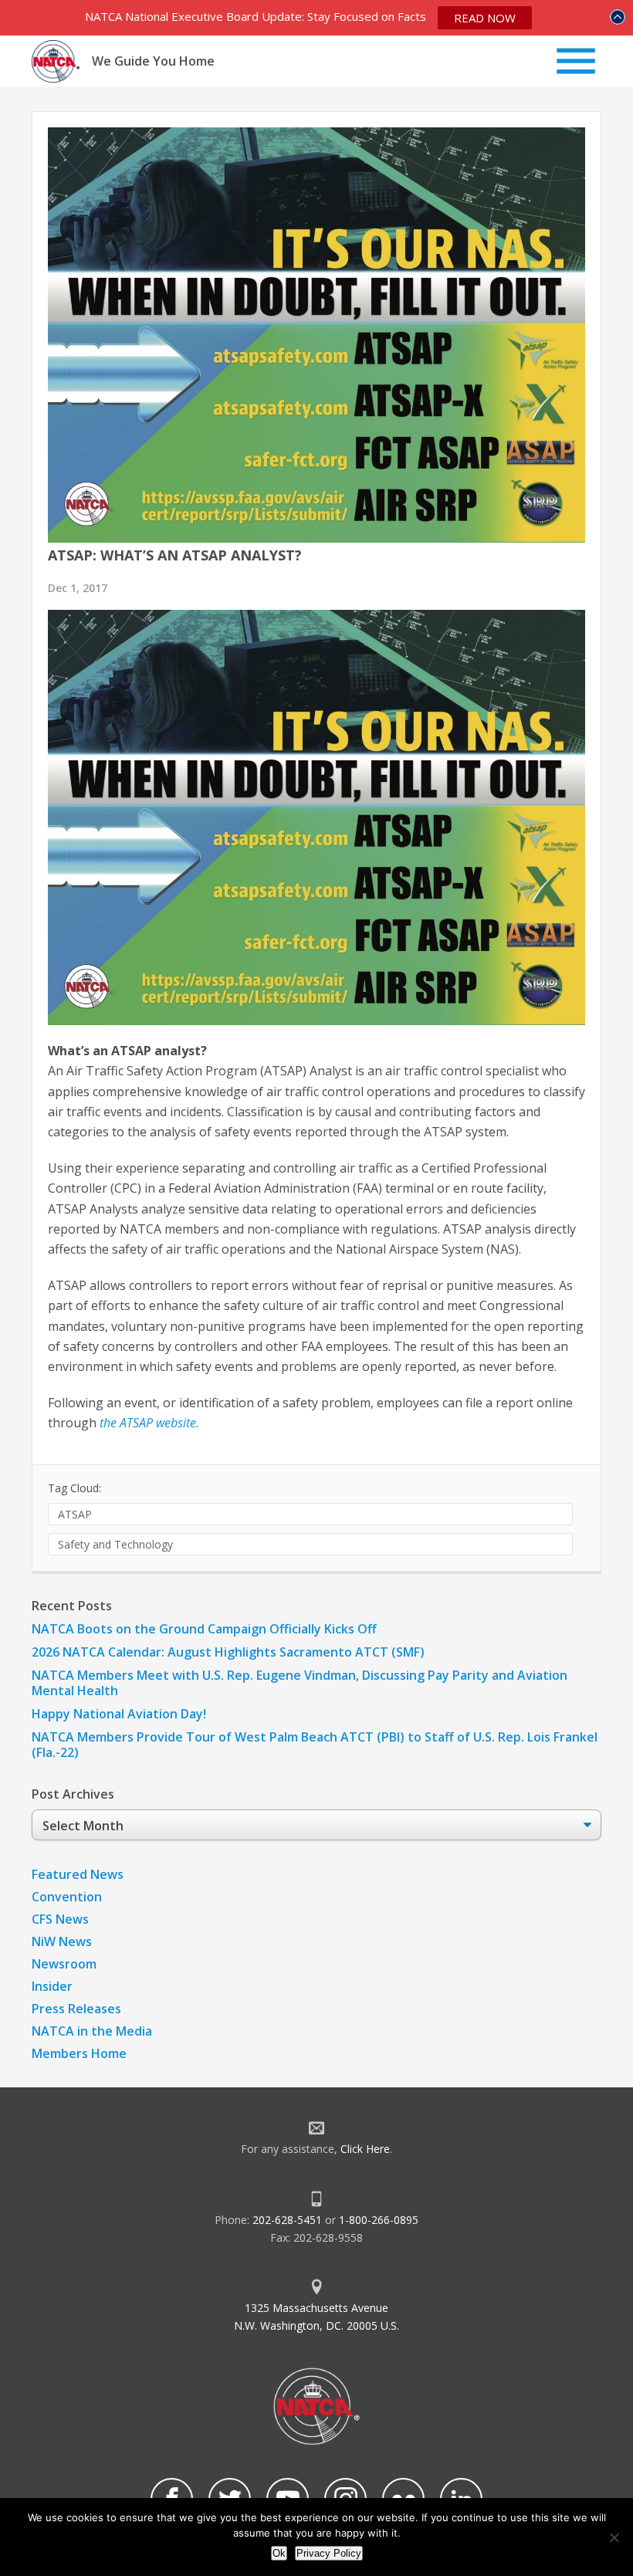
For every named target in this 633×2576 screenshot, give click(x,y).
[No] (614, 2537)
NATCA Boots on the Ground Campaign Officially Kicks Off (204, 1629)
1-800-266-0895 (379, 2220)
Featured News (78, 1874)
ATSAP (75, 1514)
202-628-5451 (287, 2220)
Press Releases (76, 2009)
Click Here (365, 2149)
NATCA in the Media (92, 2031)
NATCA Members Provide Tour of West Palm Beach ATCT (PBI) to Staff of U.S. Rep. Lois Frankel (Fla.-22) (315, 1745)
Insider (52, 1986)
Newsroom (64, 1964)
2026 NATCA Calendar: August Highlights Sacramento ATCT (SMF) (228, 1652)
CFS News (60, 1919)
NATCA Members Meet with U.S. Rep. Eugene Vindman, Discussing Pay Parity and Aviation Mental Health (300, 1683)
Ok (279, 2553)
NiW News (62, 1941)
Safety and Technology (115, 1544)
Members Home (79, 2053)
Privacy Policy (329, 2553)
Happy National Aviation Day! (119, 1714)
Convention (67, 1897)
